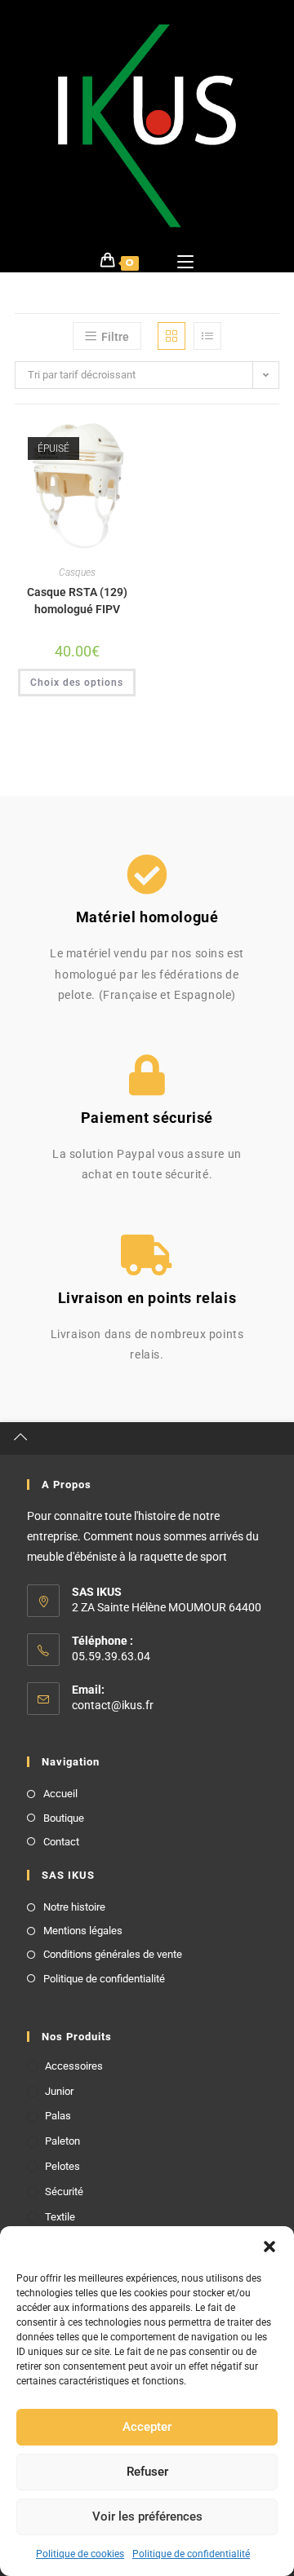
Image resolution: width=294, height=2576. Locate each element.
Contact (61, 1842)
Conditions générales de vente (113, 1954)
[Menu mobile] (185, 260)
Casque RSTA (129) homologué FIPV (77, 601)
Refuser (147, 2472)
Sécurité (64, 2192)
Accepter (147, 2427)
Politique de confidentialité (191, 2554)
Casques (77, 572)
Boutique (64, 1818)
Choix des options (77, 683)
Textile (60, 2217)
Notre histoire (74, 1907)
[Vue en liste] (207, 336)
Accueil (60, 1794)
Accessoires (74, 2066)
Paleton (62, 2141)
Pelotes (62, 2166)
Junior (59, 2091)
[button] (269, 2247)
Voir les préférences (147, 2516)
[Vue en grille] (171, 336)
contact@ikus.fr (113, 1705)
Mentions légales (83, 1931)
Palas (58, 2116)
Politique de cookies (80, 2554)
